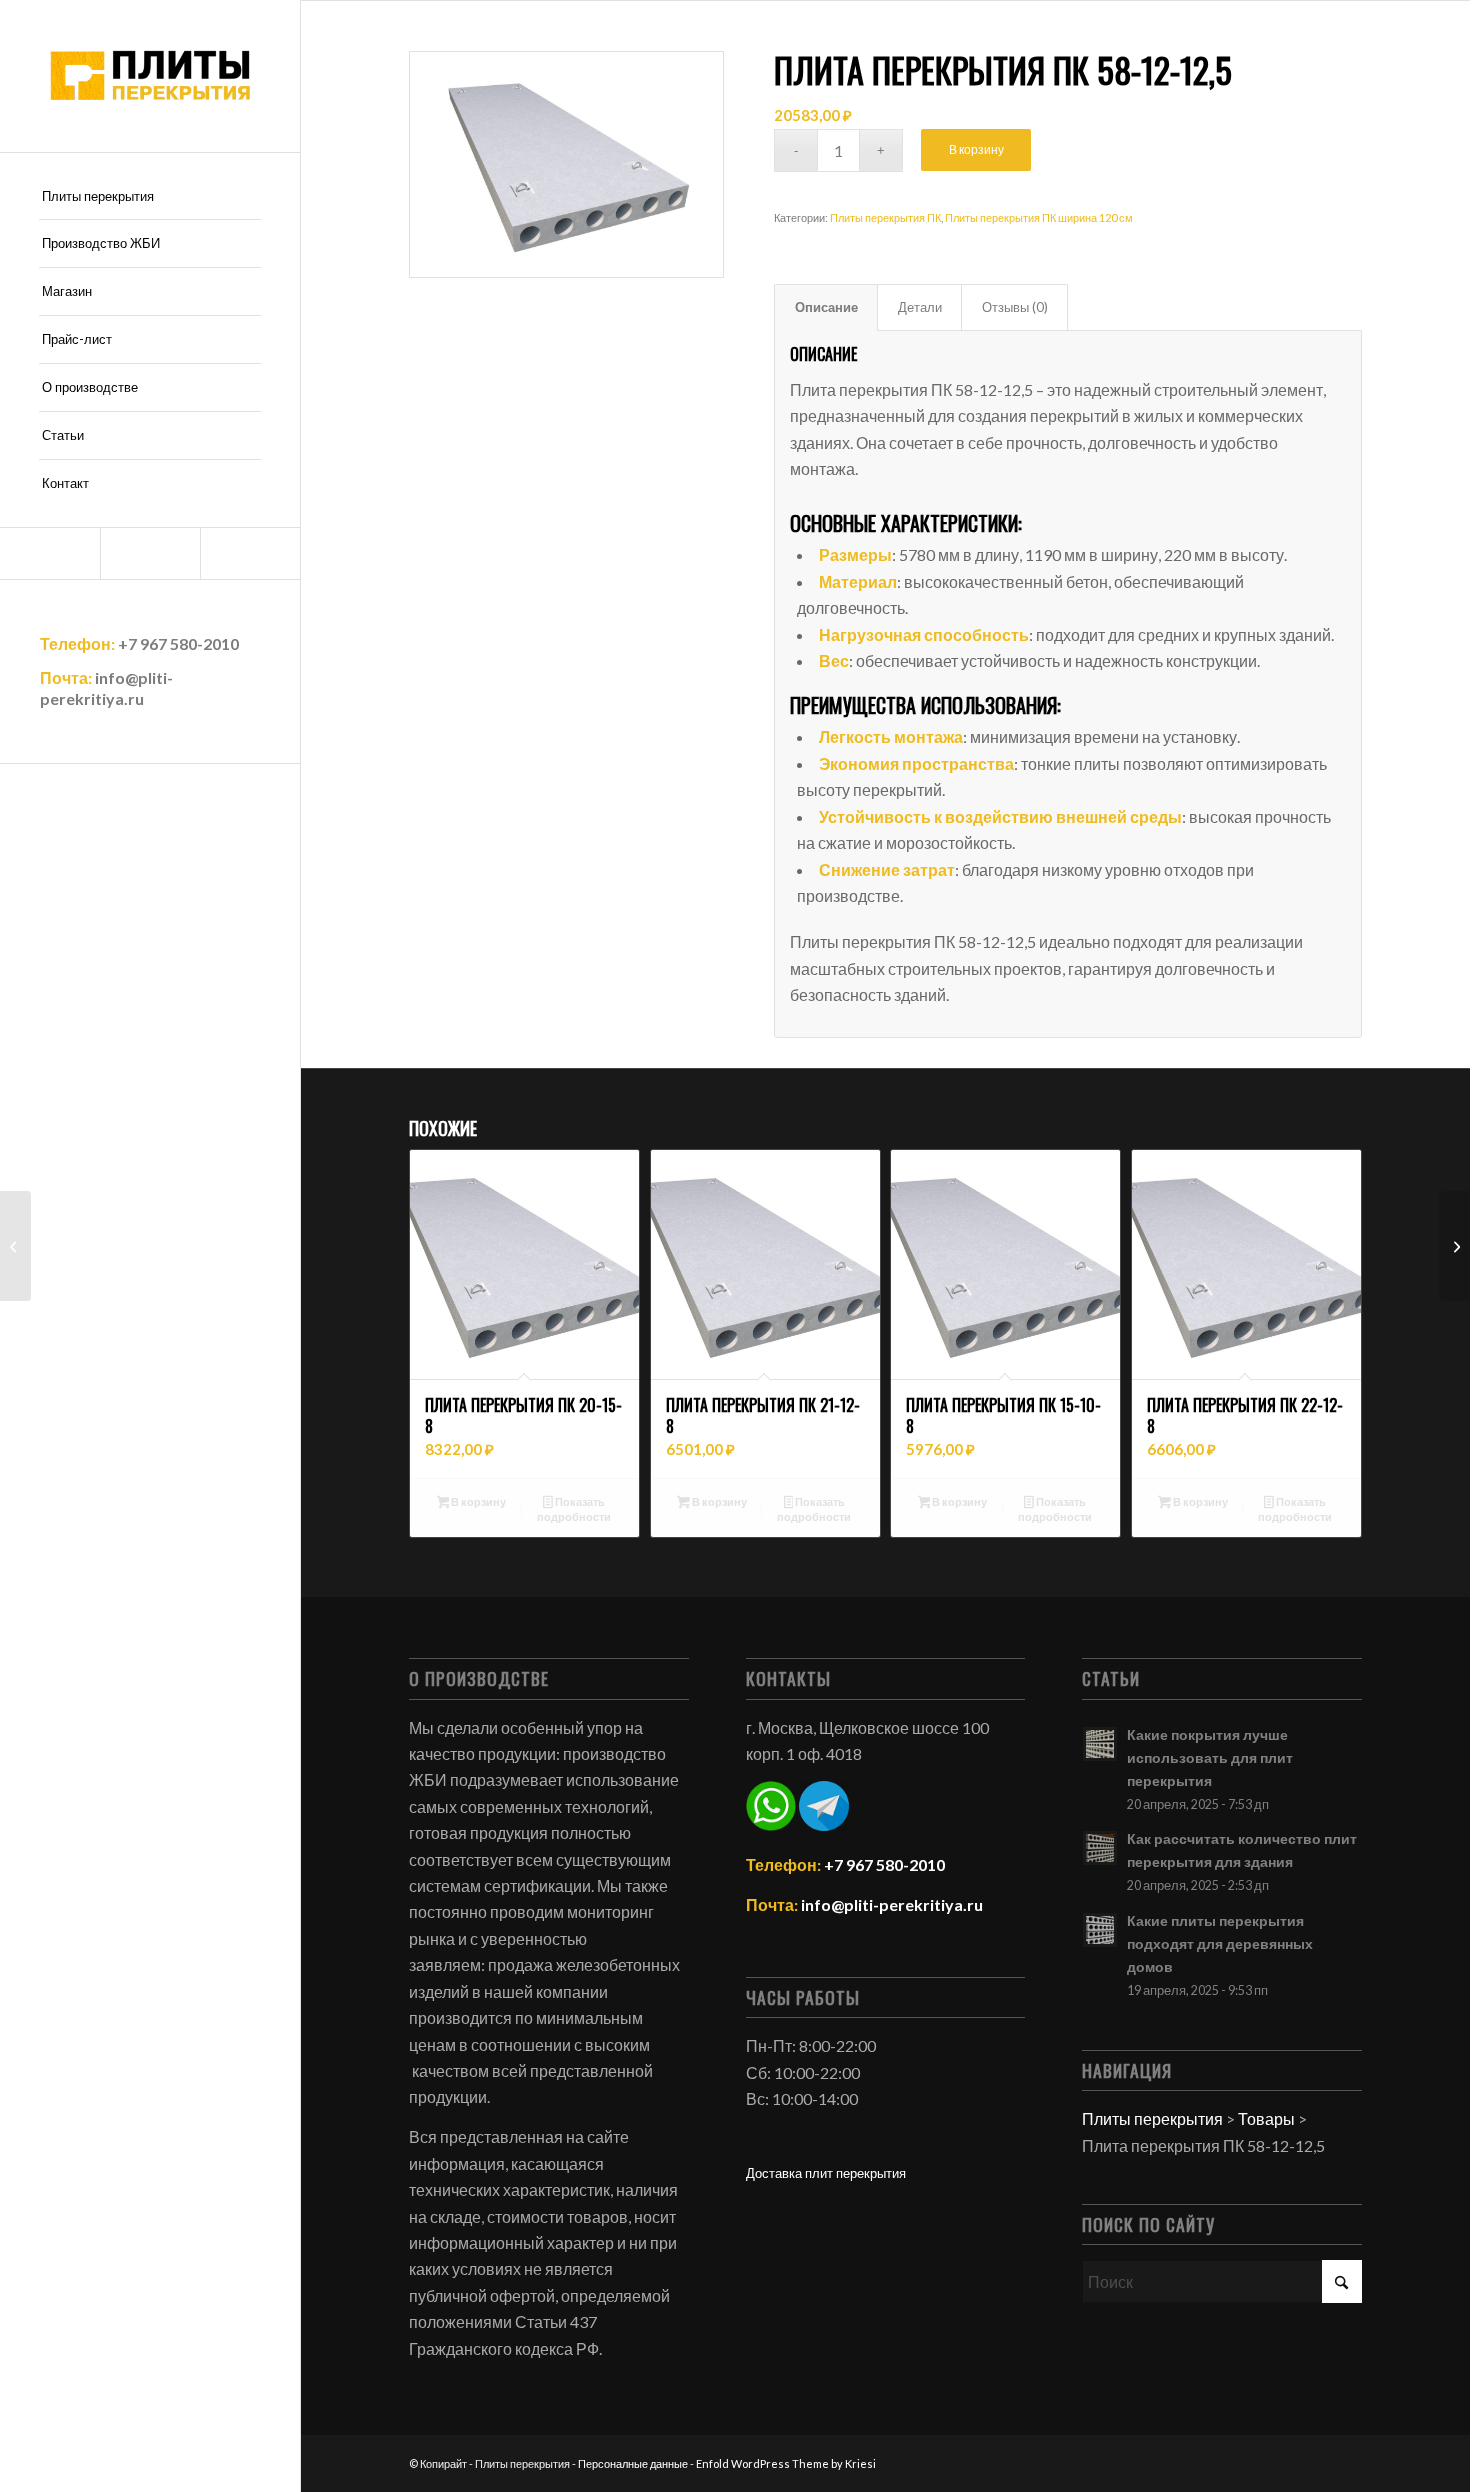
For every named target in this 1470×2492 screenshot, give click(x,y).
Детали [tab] (920, 307)
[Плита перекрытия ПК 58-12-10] (15, 1246)
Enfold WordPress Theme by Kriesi (786, 2463)
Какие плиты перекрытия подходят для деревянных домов (1220, 1944)
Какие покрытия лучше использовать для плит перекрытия (1210, 1758)
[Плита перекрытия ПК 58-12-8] (1454, 1246)
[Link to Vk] (250, 553)
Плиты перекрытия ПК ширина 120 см (1039, 217)
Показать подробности (574, 1509)
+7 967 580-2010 (178, 643)
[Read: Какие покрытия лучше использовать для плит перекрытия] (1100, 1744)
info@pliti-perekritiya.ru (106, 688)
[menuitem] (150, 197)
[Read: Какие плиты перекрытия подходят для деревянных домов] (1100, 1930)
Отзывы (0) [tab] (1015, 307)
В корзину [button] (477, 1501)
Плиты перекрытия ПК (885, 217)
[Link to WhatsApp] (150, 553)
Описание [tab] (826, 307)
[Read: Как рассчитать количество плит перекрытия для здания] (1100, 1848)
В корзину (976, 149)
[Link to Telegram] (50, 553)
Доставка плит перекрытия (826, 2173)
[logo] (150, 76)
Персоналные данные (633, 2463)
